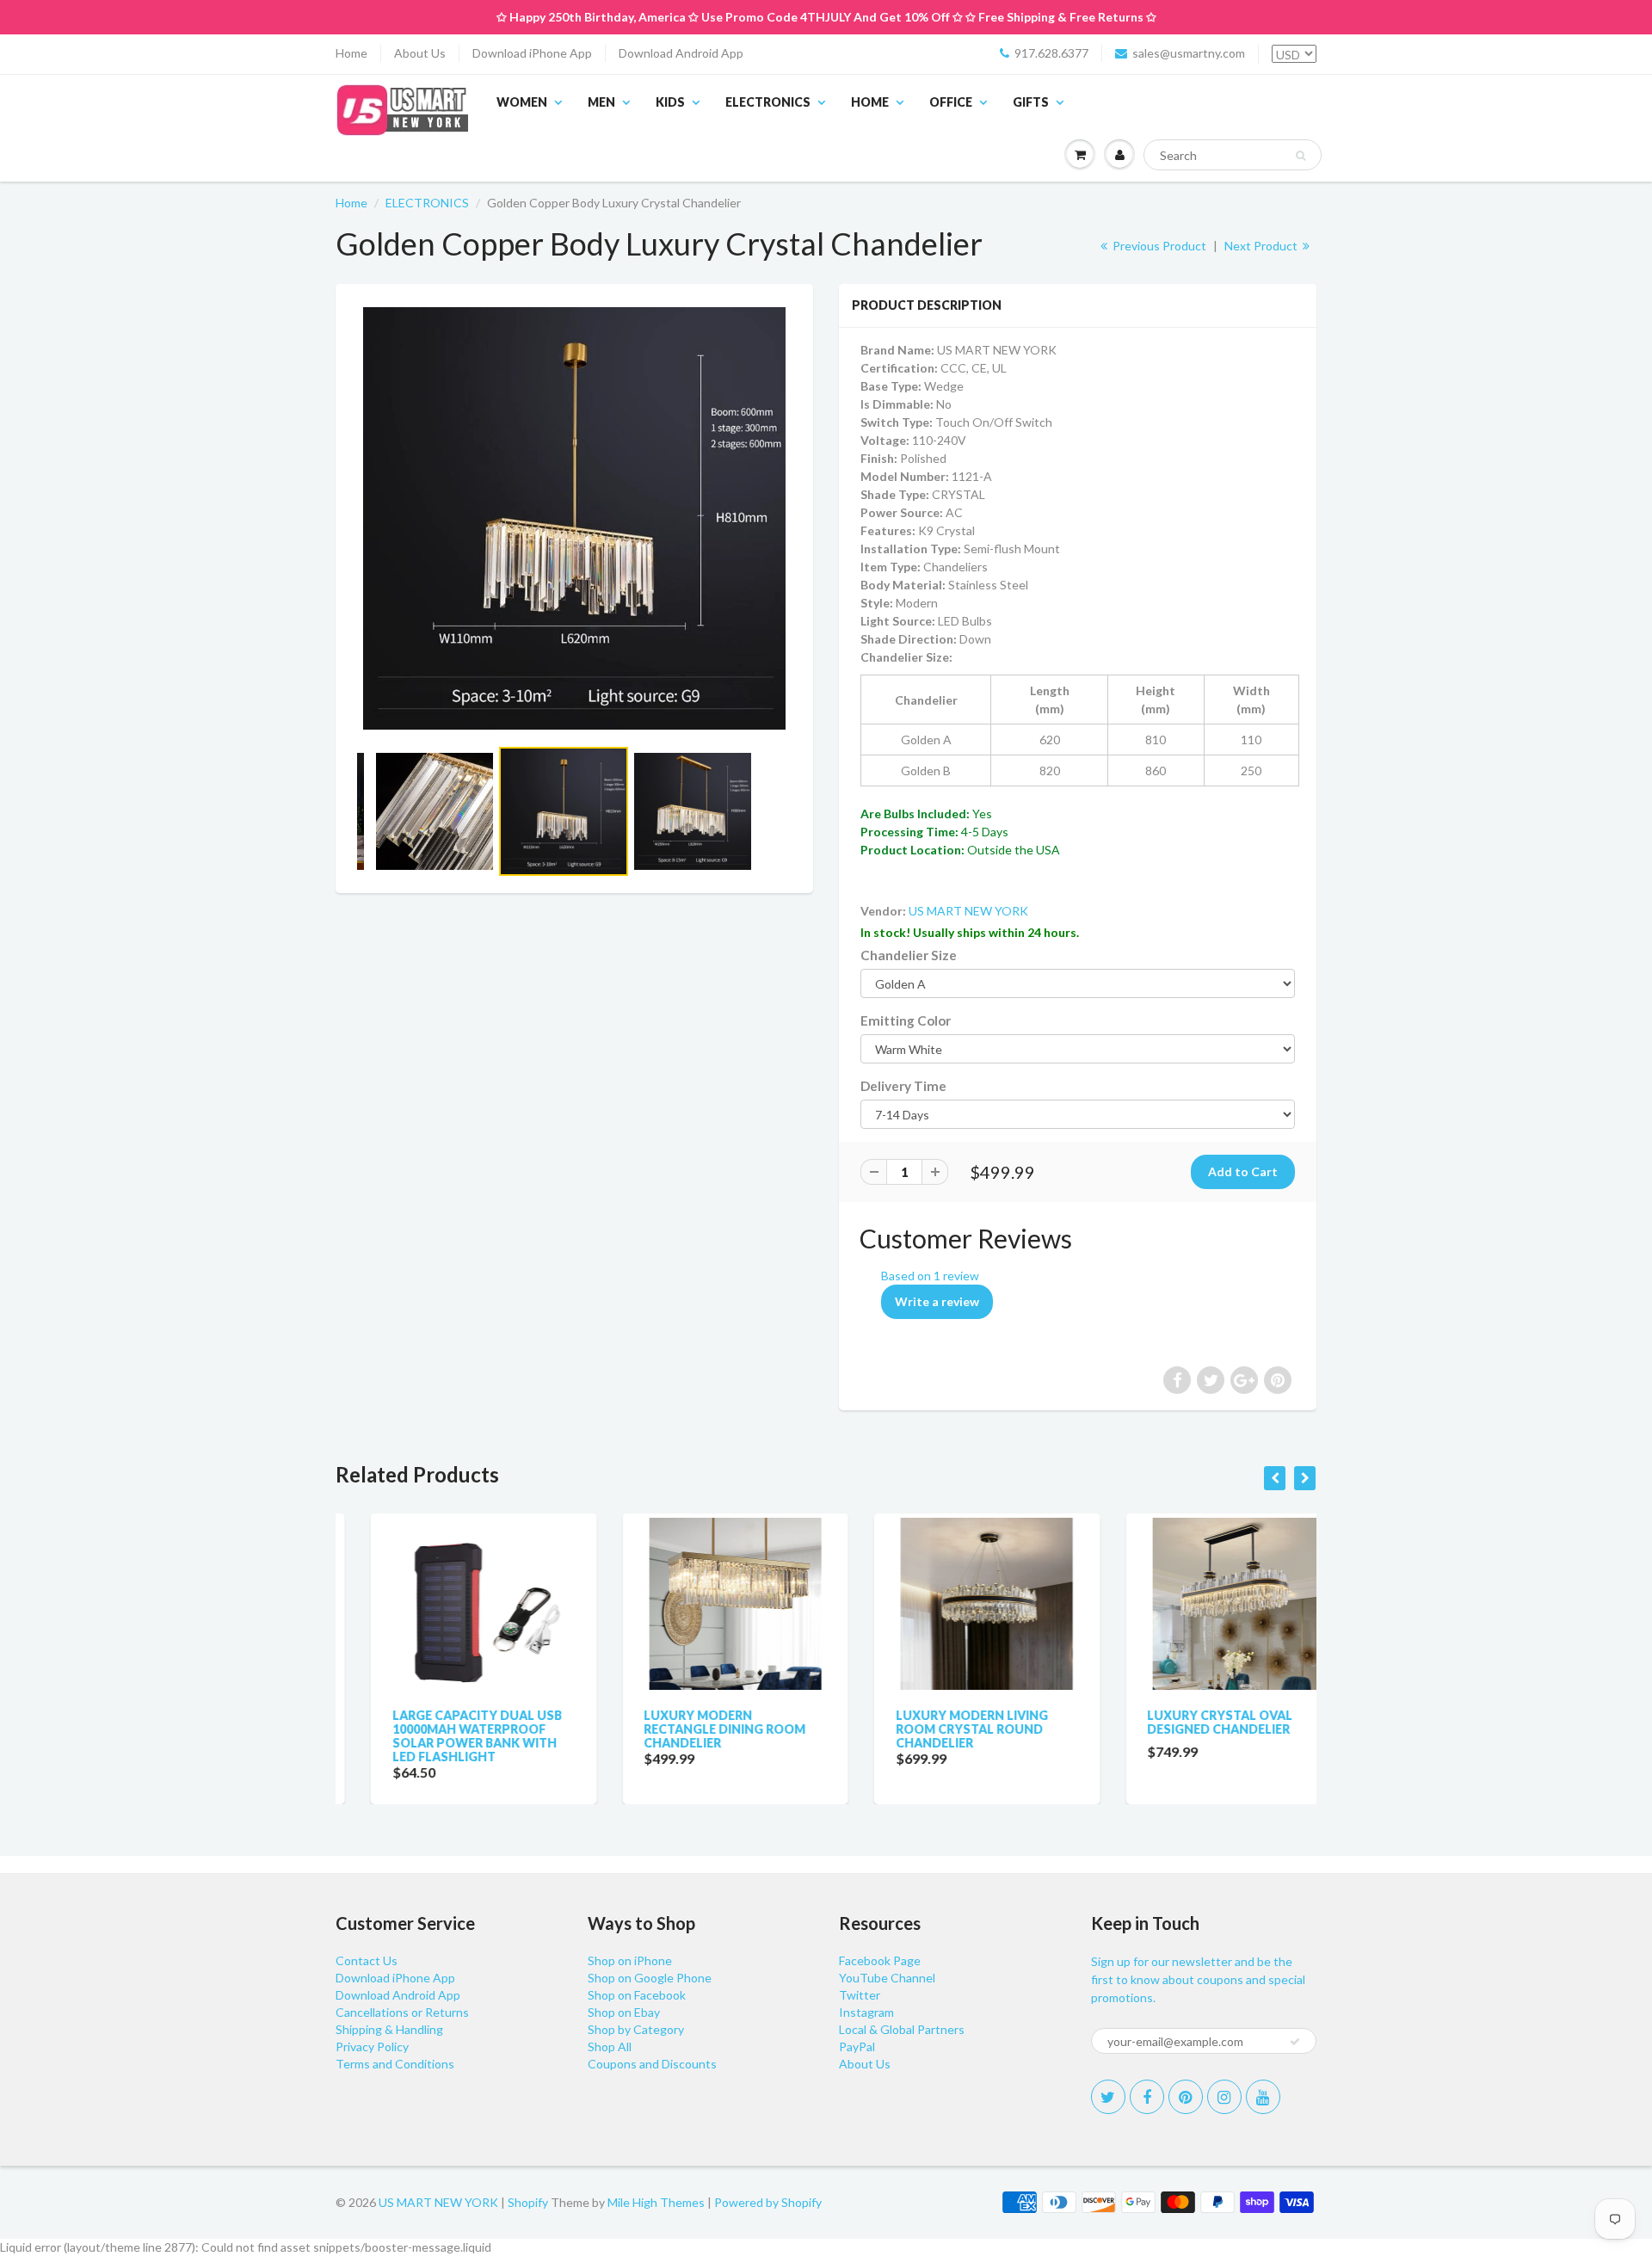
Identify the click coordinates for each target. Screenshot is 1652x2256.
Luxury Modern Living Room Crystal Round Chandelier (937, 1729)
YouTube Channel (887, 1978)
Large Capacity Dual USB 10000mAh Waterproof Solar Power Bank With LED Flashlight (442, 1736)
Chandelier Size (909, 955)
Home (351, 53)
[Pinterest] (1186, 2097)
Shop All (610, 2046)
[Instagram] (1224, 2097)
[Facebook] (1147, 2097)
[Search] (1301, 156)
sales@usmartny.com (1189, 53)
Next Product (1262, 246)
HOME (870, 102)
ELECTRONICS (768, 102)
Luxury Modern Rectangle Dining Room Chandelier (690, 1729)
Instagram (866, 2012)
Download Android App (681, 53)
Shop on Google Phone (650, 1978)
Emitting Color (906, 1020)
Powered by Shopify (768, 2202)
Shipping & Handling (389, 2029)
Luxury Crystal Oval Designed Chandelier (1185, 1722)
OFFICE (951, 102)
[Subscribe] (1295, 2042)
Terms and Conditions (395, 2064)
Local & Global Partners (902, 2029)
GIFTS (1031, 102)
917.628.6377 (1051, 53)
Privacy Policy (372, 2046)
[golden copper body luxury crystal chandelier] (574, 518)
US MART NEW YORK (968, 911)
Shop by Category (636, 2029)
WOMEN (522, 102)
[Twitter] (1108, 2097)
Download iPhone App (532, 53)
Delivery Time (903, 1086)
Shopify (528, 2202)
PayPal (857, 2046)
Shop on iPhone (630, 1960)
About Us (420, 53)
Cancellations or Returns (402, 2012)
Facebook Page (880, 1960)
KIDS (670, 102)
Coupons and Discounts (652, 2064)
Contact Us (367, 1960)
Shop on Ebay (624, 2012)
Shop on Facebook (637, 1995)
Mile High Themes (656, 2202)
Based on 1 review (930, 1276)
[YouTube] (1263, 2097)
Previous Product (1158, 246)
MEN (601, 102)
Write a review (937, 1301)
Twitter (860, 1995)
